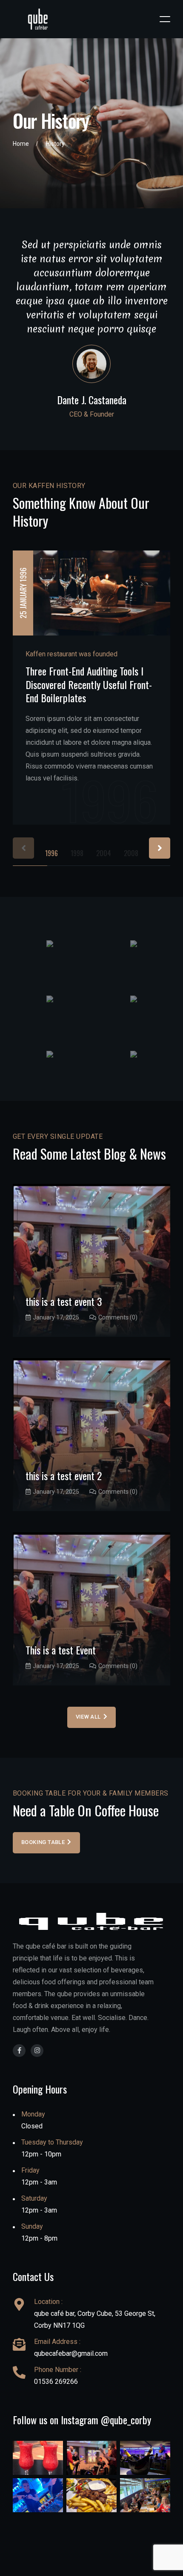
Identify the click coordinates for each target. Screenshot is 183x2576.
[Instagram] (37, 2051)
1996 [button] (51, 853)
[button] (160, 848)
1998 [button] (77, 853)
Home (21, 144)
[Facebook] (19, 2051)
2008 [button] (131, 853)
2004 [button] (104, 853)
